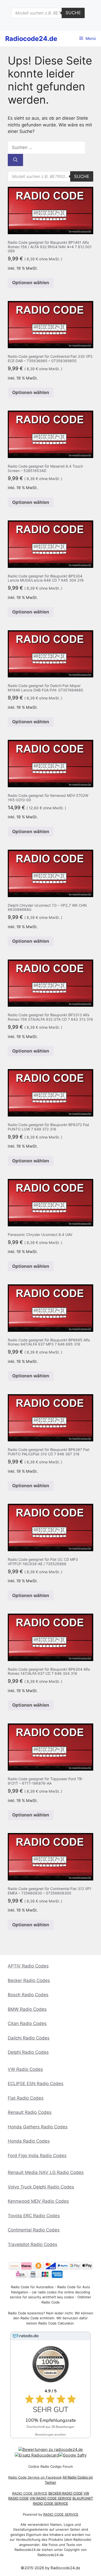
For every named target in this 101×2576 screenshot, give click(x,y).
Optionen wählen (31, 283)
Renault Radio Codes (30, 2112)
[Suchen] (15, 160)
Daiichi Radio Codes (29, 2038)
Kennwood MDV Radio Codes (38, 2201)
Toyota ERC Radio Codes (34, 2216)
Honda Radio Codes (29, 2141)
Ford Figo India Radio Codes (37, 2156)
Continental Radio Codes (34, 2230)
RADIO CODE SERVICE (30, 2493)
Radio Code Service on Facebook (35, 2477)
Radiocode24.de (31, 39)
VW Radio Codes (25, 2069)
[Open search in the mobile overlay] (48, 13)
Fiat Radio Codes (26, 2098)
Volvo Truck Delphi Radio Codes (41, 2187)
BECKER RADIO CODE (66, 2493)
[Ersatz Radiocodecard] (37, 2455)
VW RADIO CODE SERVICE (51, 2498)
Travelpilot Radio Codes (33, 2244)
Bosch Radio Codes (28, 1995)
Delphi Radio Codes (28, 2052)
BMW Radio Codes (27, 2009)
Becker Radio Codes (29, 1980)
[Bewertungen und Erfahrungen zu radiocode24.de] (51, 2449)
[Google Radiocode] (73, 2455)
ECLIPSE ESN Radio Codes (36, 2084)
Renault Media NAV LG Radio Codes (46, 2172)
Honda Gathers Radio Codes (38, 2127)
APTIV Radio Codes (28, 1966)
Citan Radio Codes (27, 2023)
